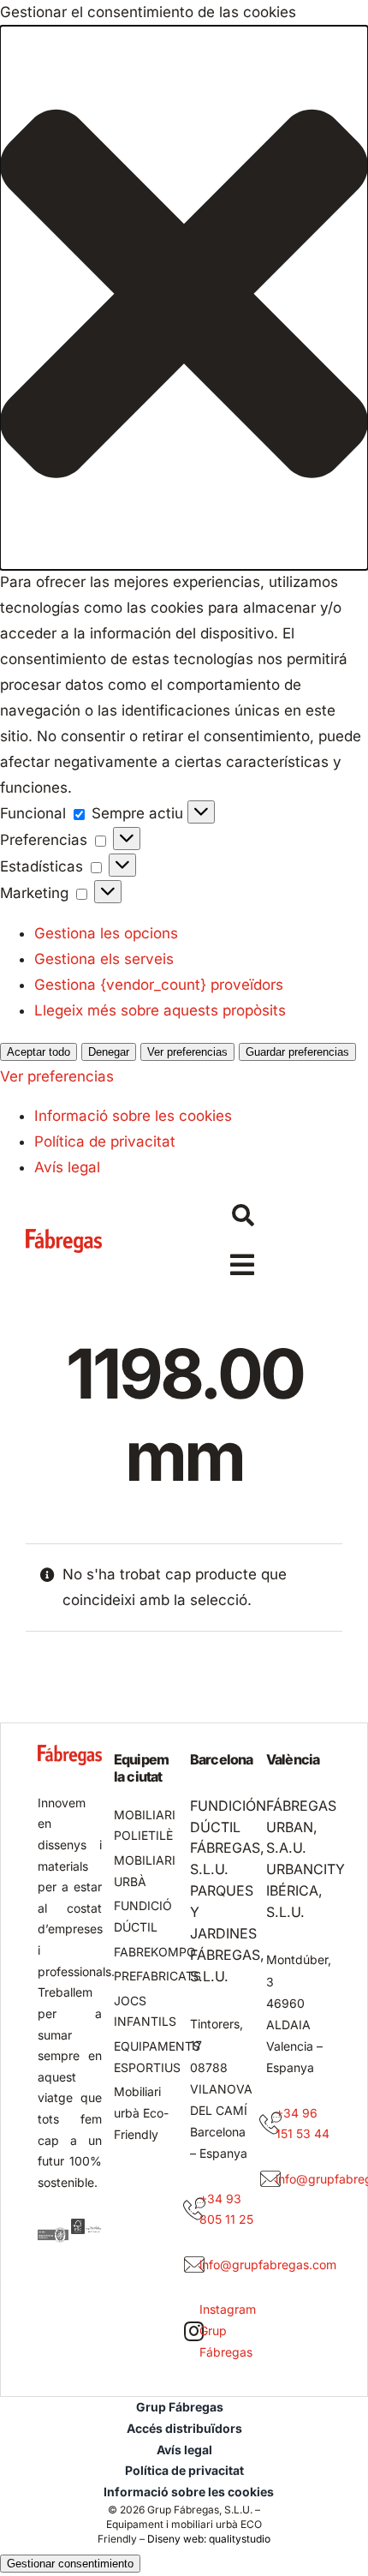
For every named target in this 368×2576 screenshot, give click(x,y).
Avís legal (67, 1167)
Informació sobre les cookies (133, 1116)
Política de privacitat (105, 1141)
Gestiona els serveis (104, 959)
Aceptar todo (39, 1052)
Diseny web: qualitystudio (209, 2539)
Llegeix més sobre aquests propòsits (160, 1010)
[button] (184, 298)
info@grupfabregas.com (268, 2264)
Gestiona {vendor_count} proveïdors (159, 985)
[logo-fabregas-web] (64, 1236)
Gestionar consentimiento (70, 2564)
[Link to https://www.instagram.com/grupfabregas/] (194, 2331)
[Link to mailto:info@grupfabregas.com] (194, 2265)
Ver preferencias (187, 1052)
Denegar (109, 1052)
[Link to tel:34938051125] (194, 2209)
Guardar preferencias (297, 1052)
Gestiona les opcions (106, 933)
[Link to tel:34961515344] (270, 2124)
